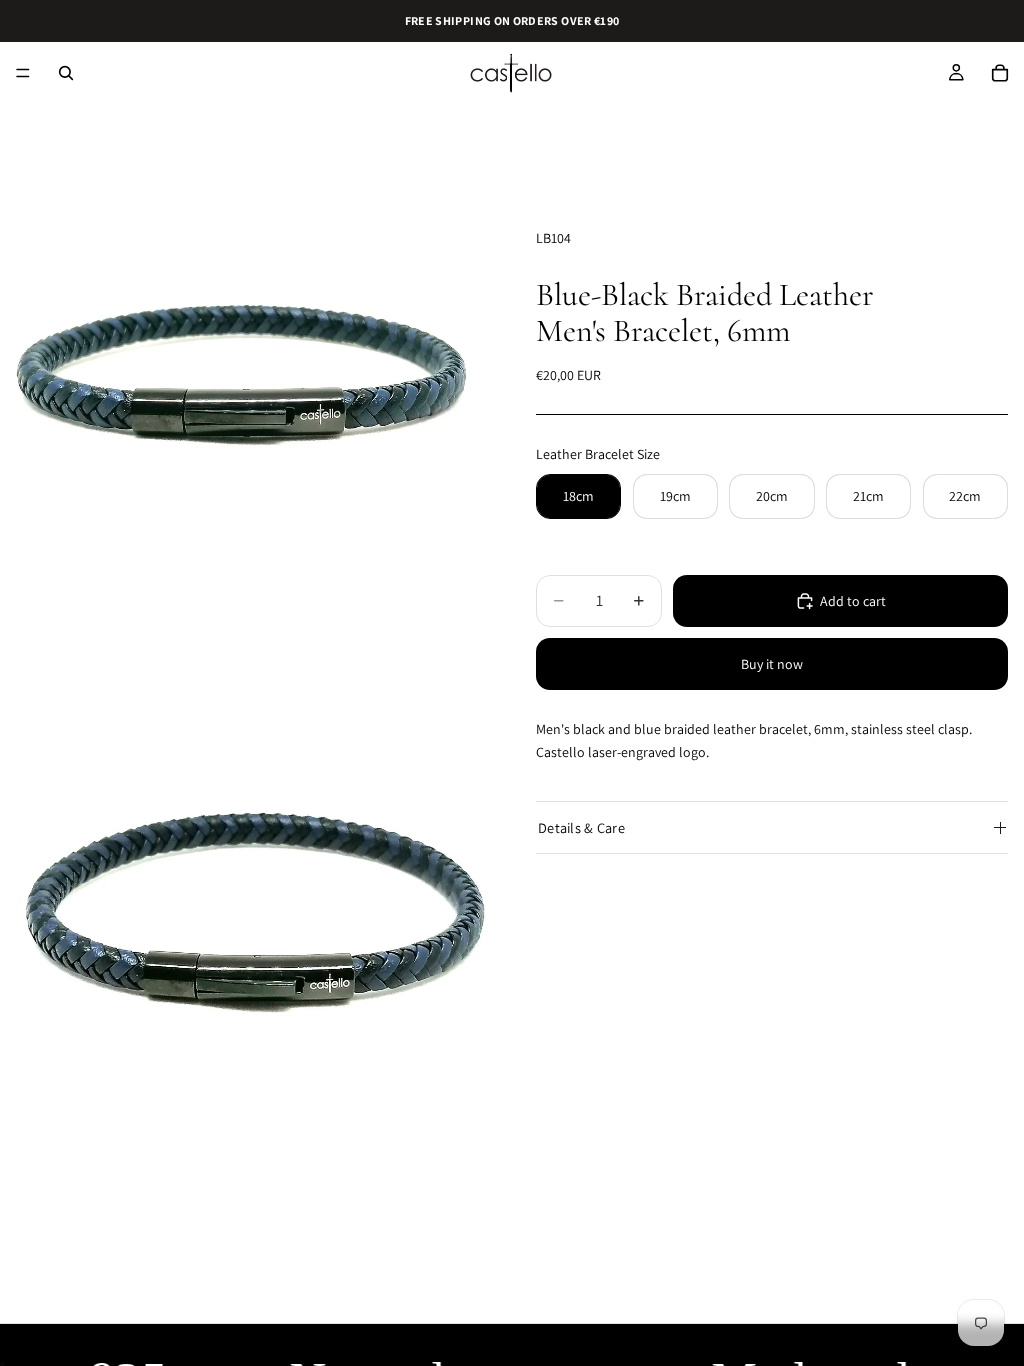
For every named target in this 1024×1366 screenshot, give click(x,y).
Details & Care (581, 827)
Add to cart (853, 601)
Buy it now (772, 664)
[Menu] (23, 73)
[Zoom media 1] (244, 386)
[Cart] (1000, 73)
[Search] (66, 73)
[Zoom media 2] (244, 898)
